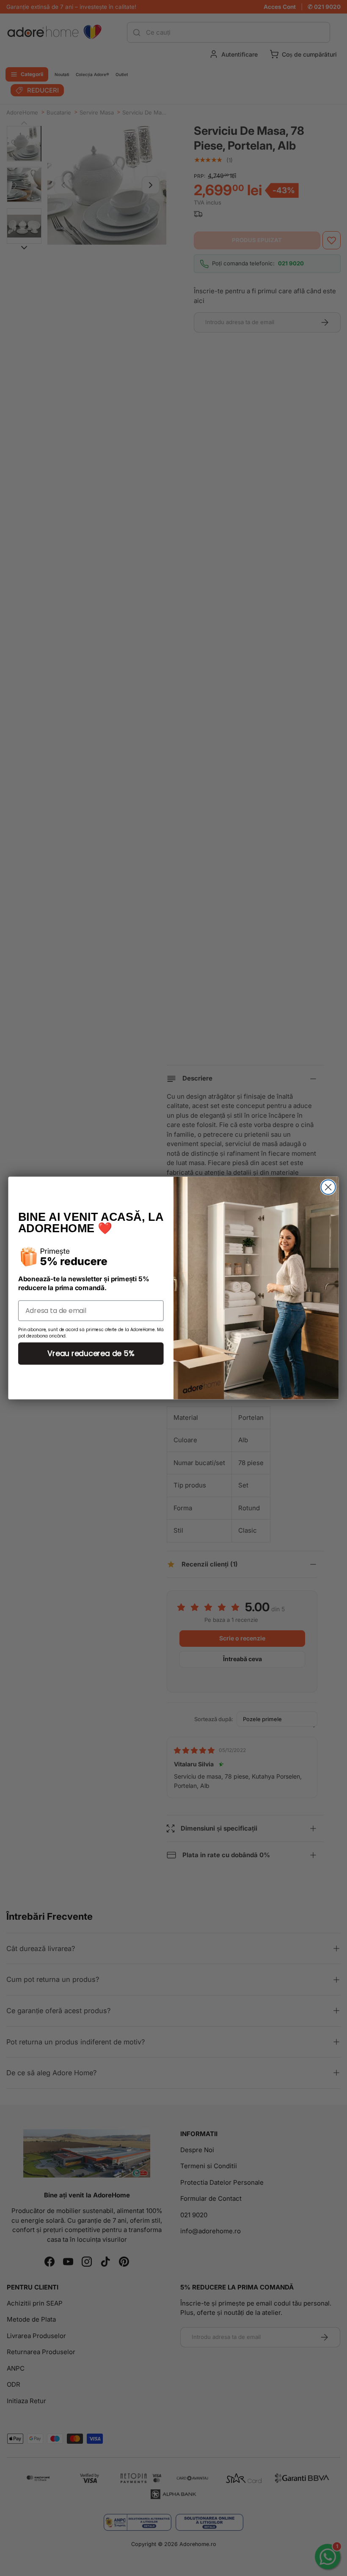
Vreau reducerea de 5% (91, 1353)
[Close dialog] (328, 1187)
